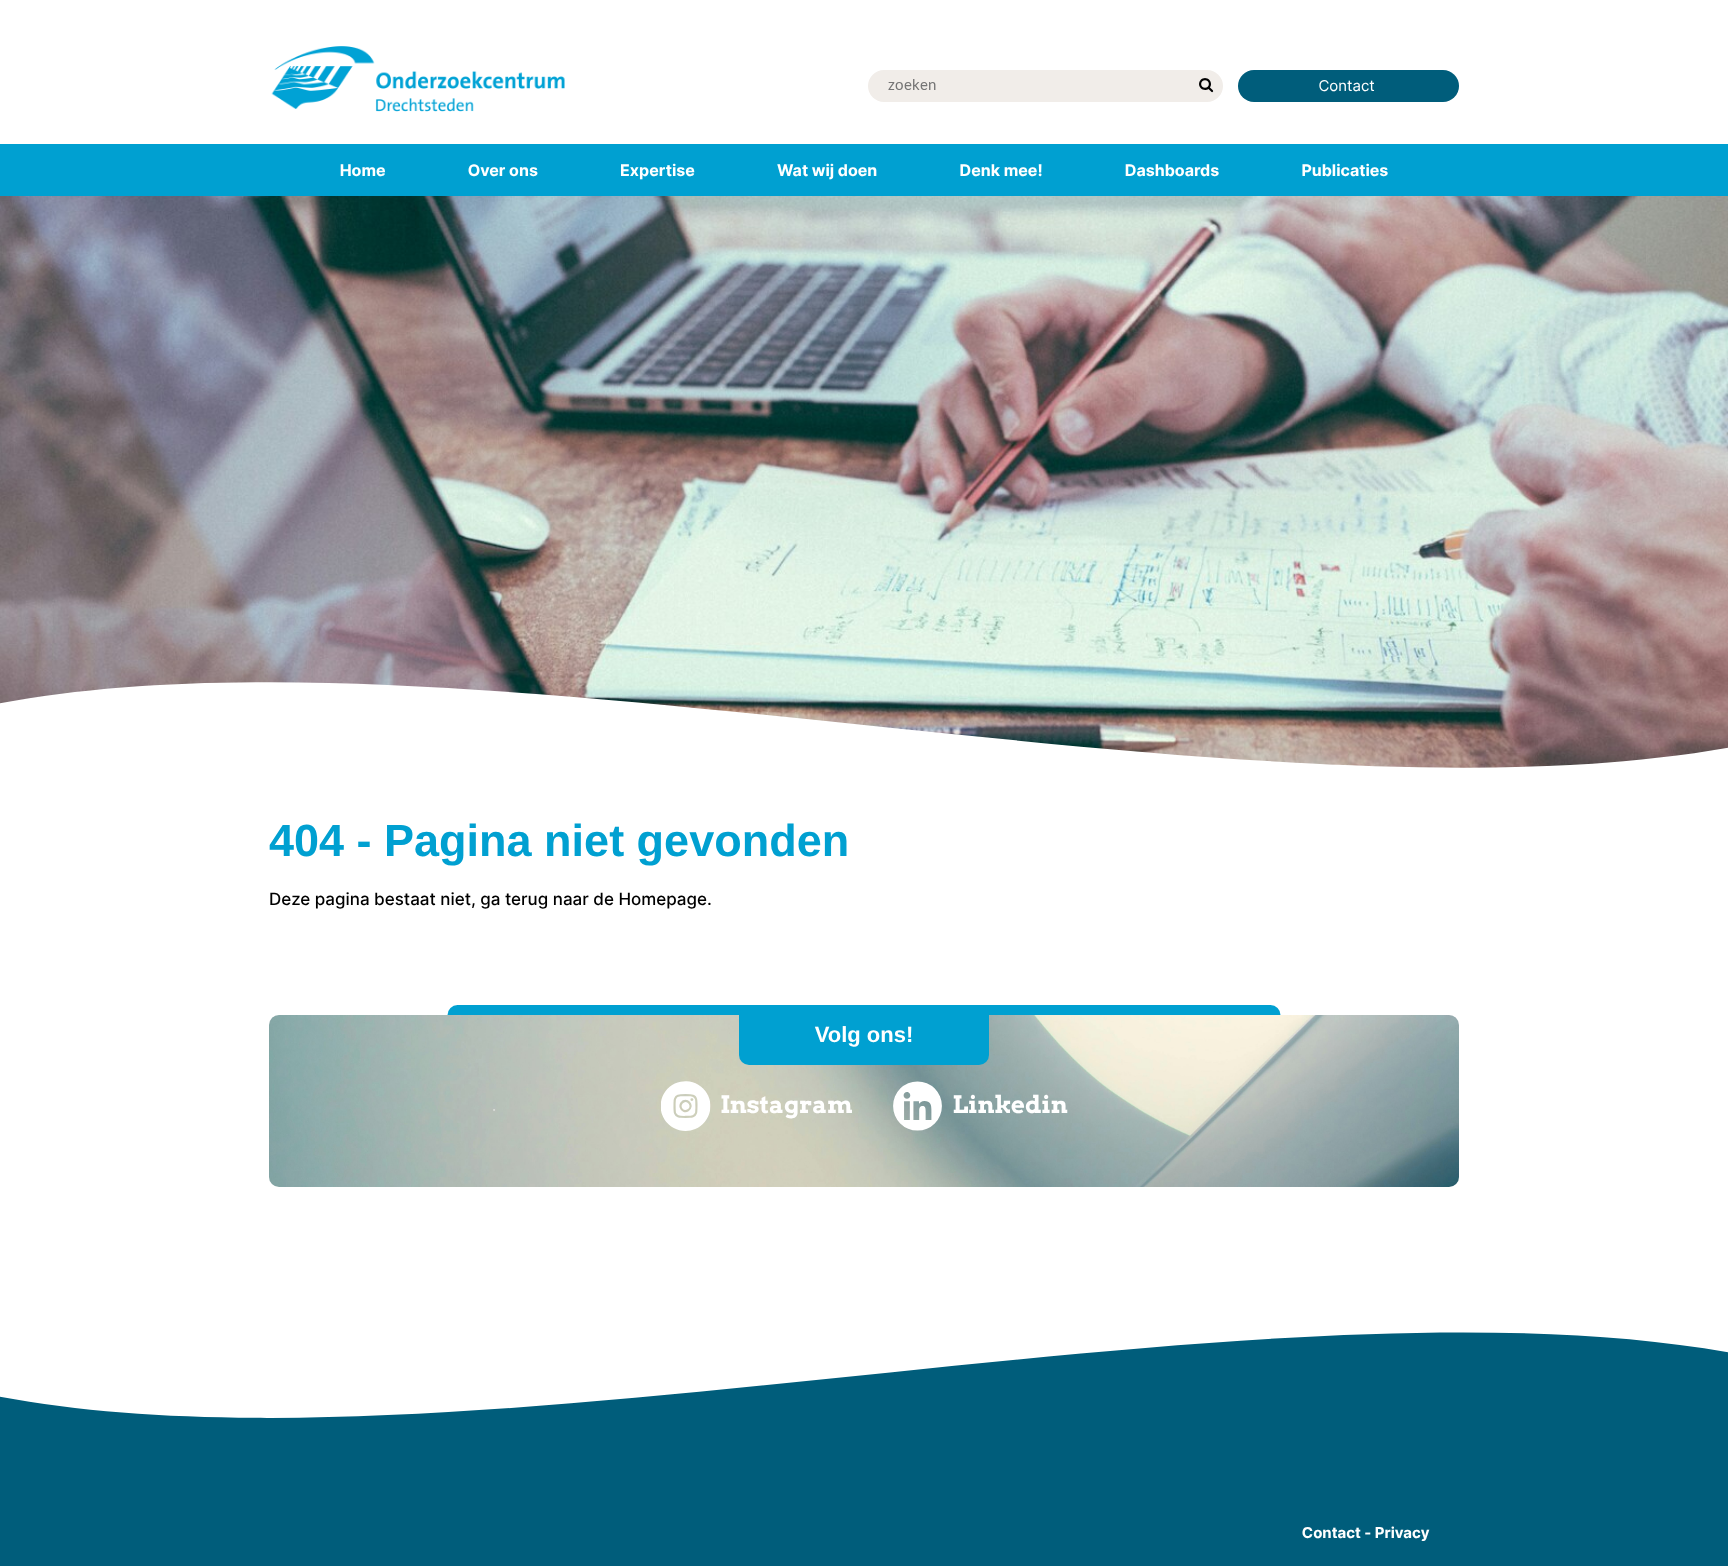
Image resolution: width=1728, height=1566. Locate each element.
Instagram (786, 1104)
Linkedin (1010, 1104)
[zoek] (1205, 86)
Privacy (1402, 1532)
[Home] (419, 115)
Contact (1348, 85)
